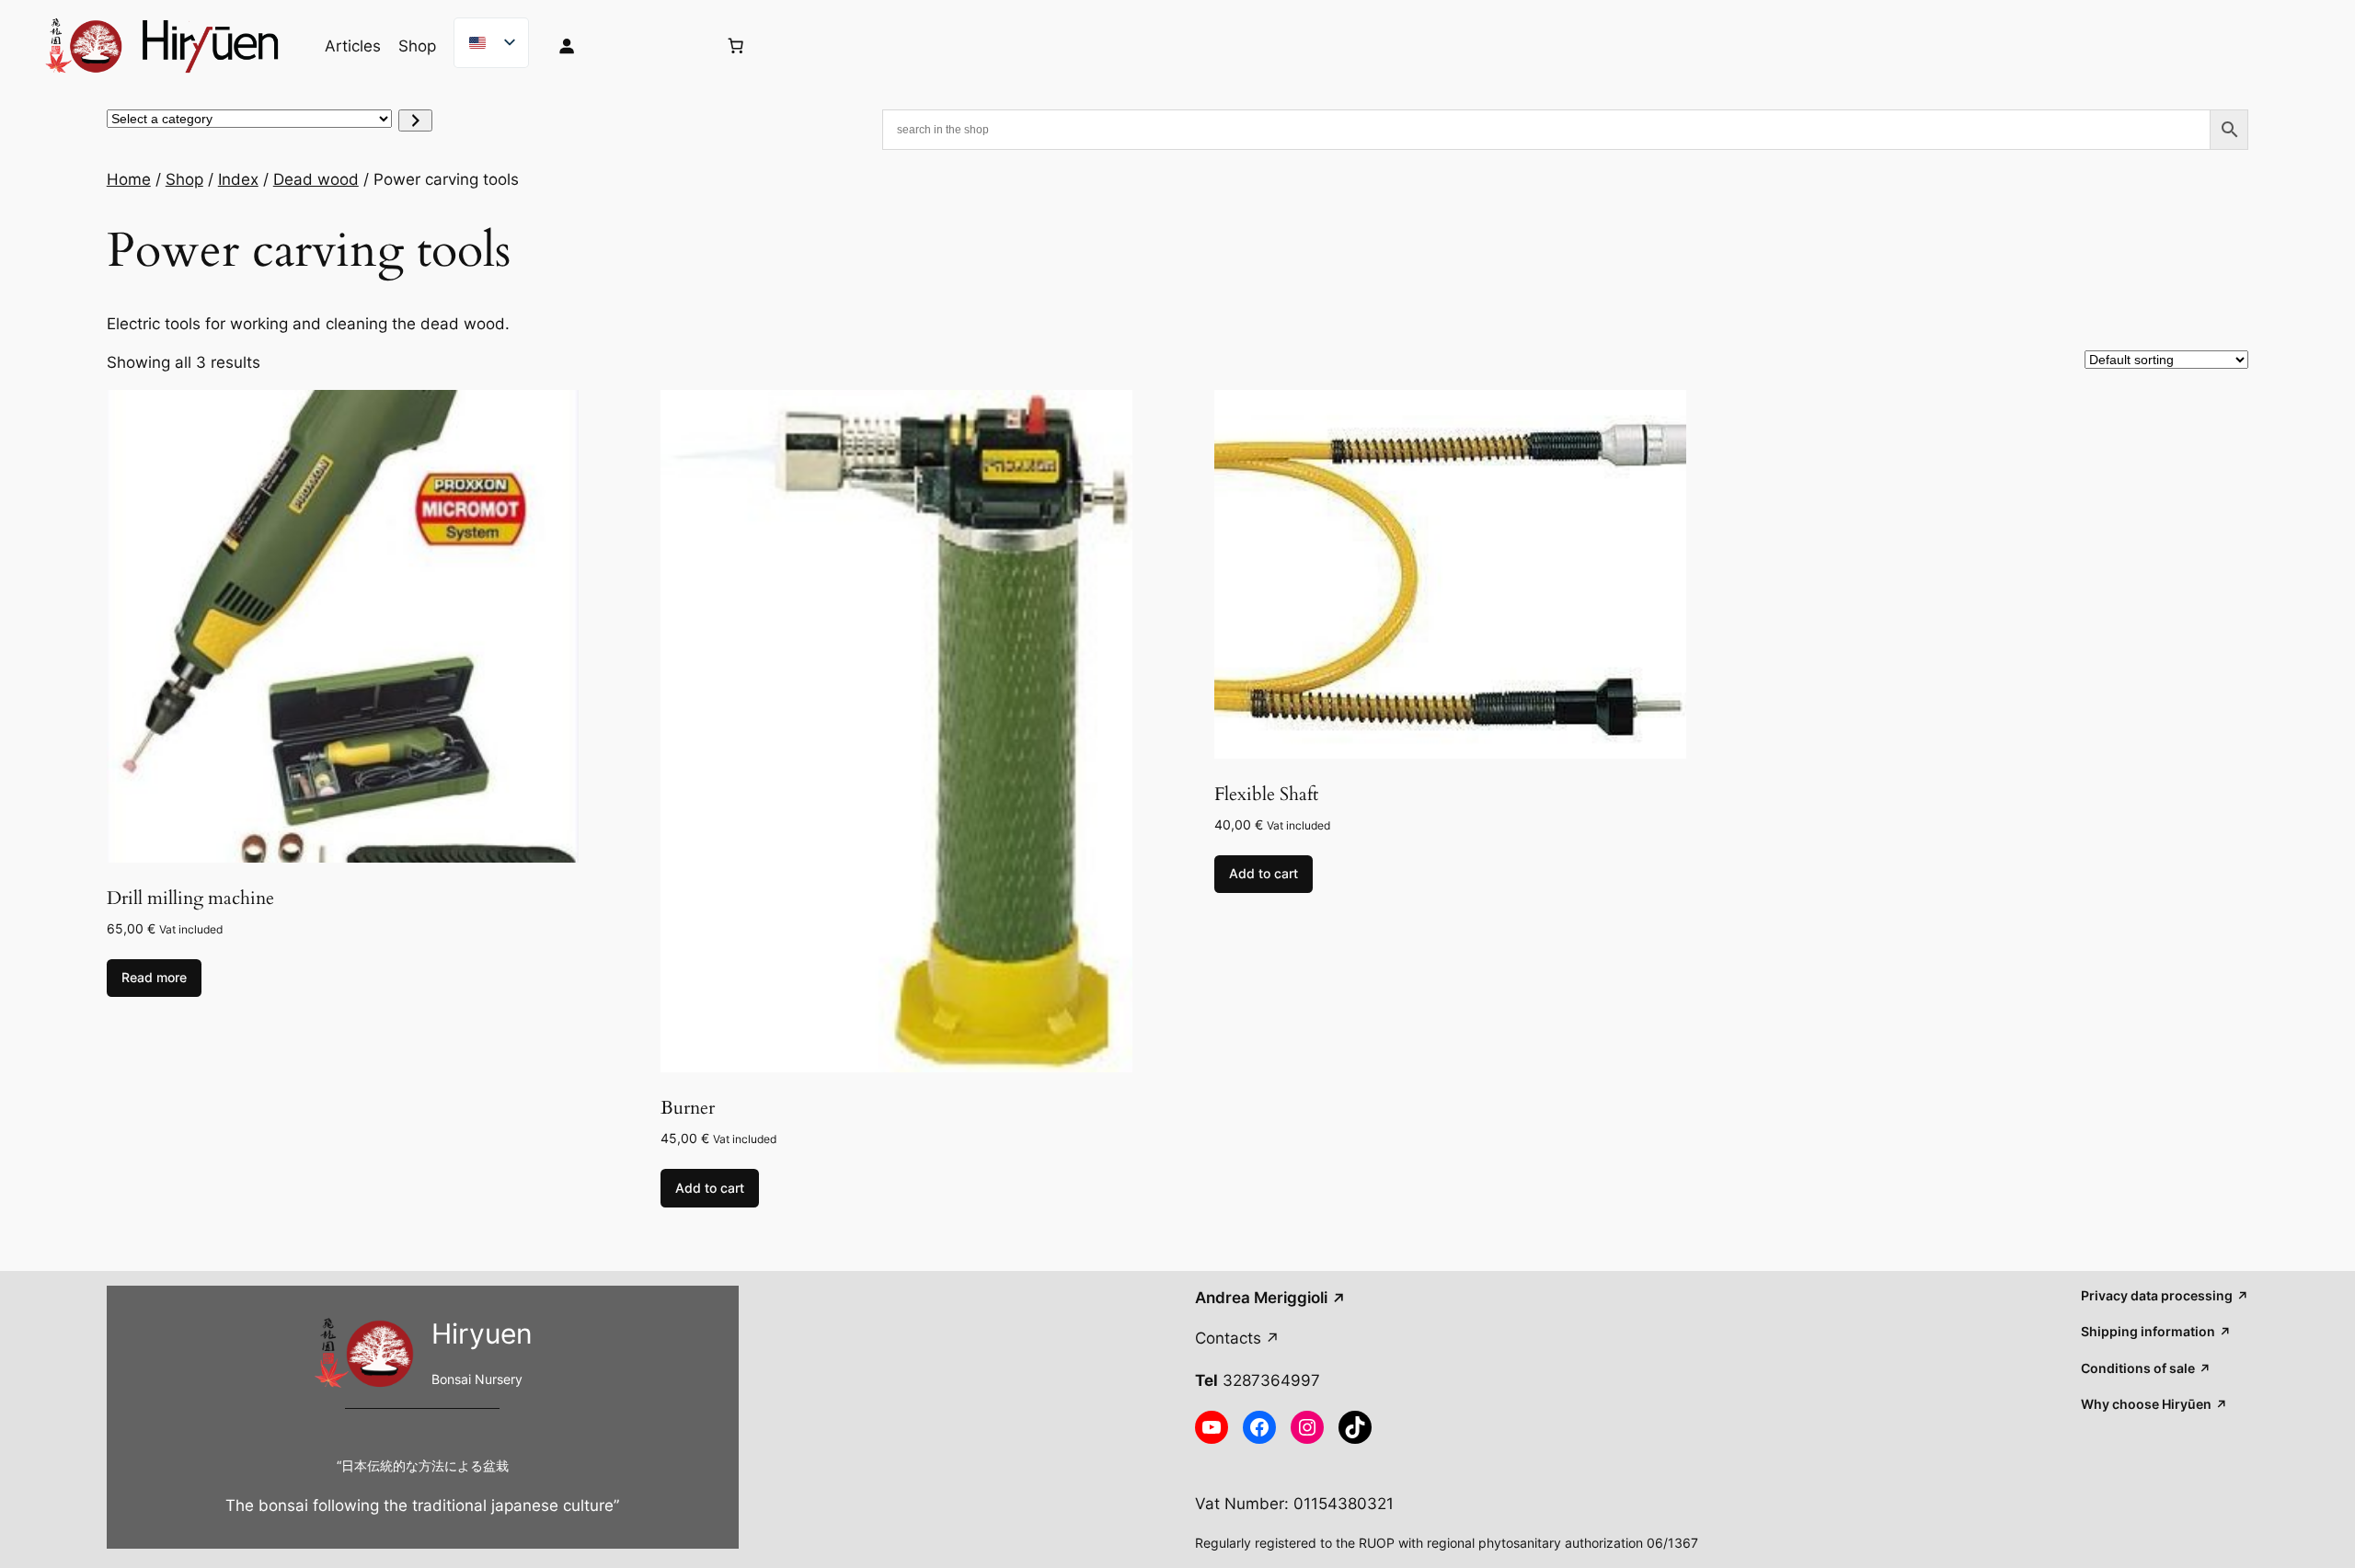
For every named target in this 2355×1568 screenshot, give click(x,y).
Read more (154, 977)
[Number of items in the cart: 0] (735, 46)
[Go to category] (415, 120)
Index (238, 179)
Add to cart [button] (710, 1188)
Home (129, 179)
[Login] (622, 46)
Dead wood (316, 179)
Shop (184, 179)
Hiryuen (482, 1333)
